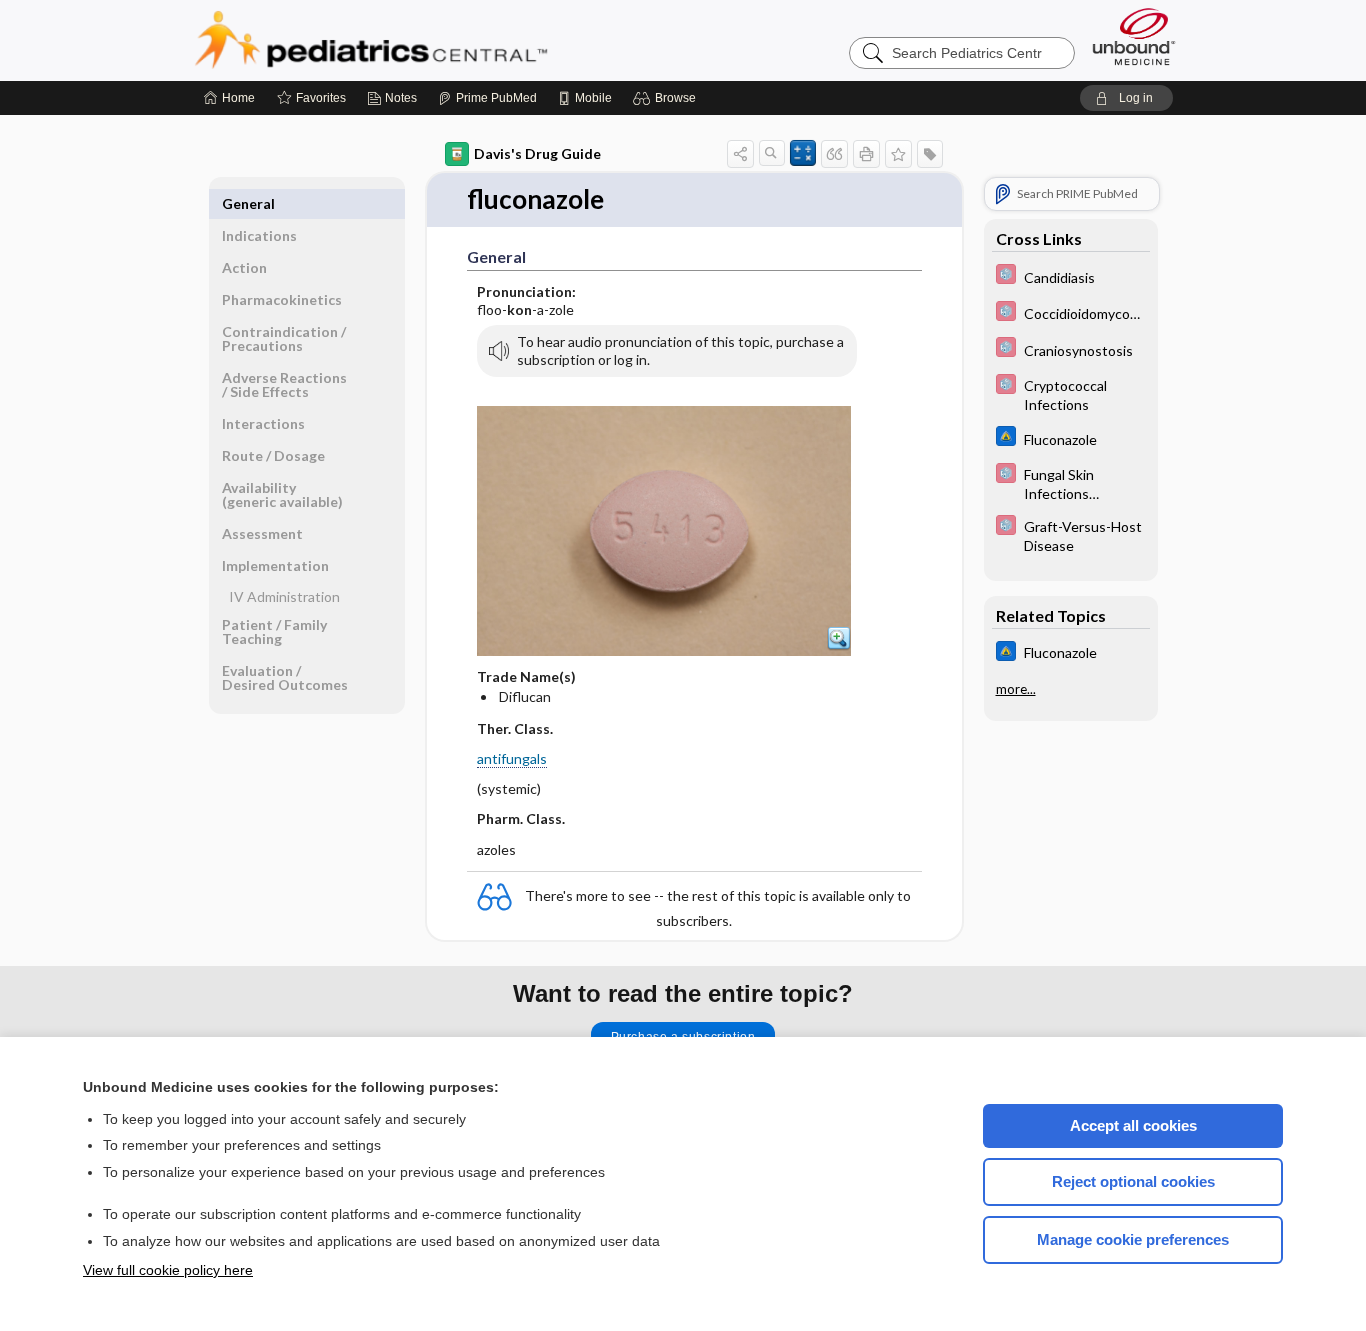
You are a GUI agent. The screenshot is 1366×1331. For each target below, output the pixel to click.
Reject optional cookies (1133, 1181)
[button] (667, 98)
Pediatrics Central (443, 40)
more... (1016, 689)
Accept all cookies (1133, 1125)
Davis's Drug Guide (537, 153)
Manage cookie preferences (1133, 1239)
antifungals (512, 758)
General (248, 203)
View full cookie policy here (168, 1270)
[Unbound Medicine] (1134, 36)
